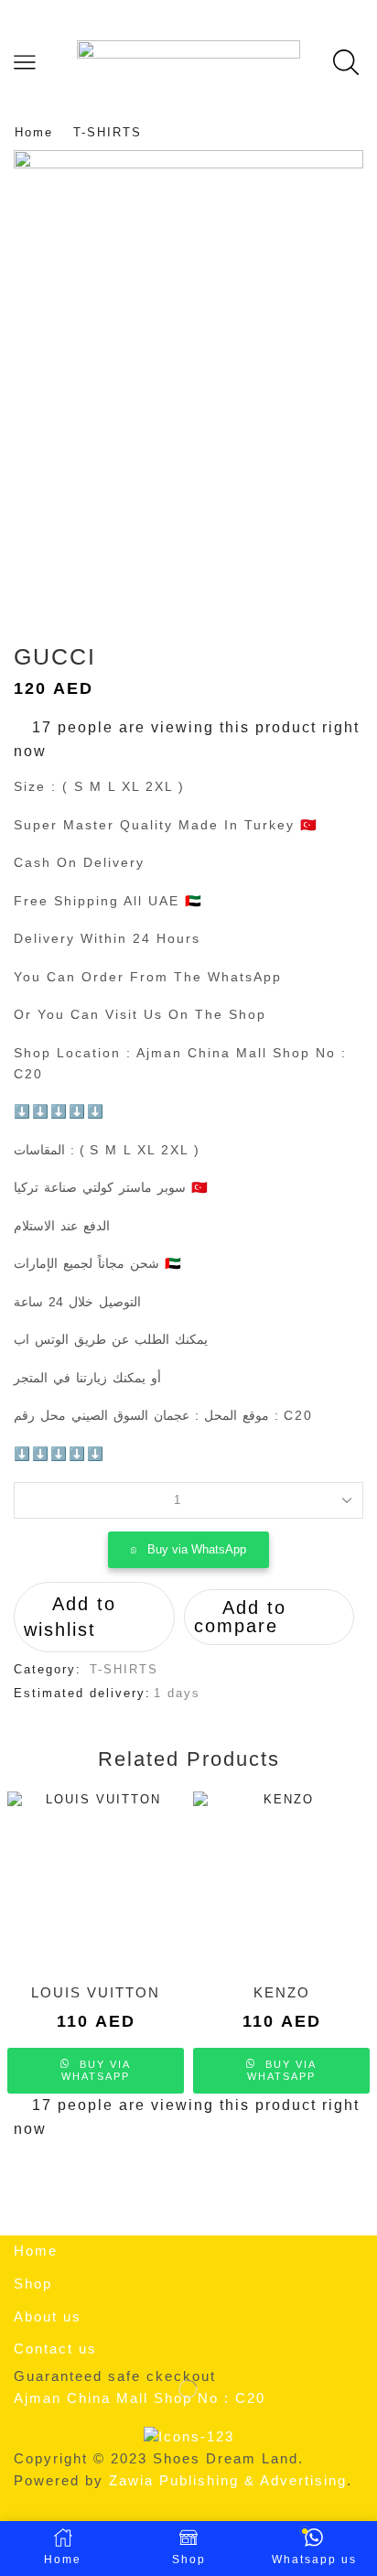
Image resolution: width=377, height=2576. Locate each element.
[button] (188, 1550)
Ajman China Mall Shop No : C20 (140, 2398)
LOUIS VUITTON (96, 1993)
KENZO (282, 1993)
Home (34, 132)
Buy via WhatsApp (197, 1549)
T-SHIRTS (108, 132)
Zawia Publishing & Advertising (228, 2481)
